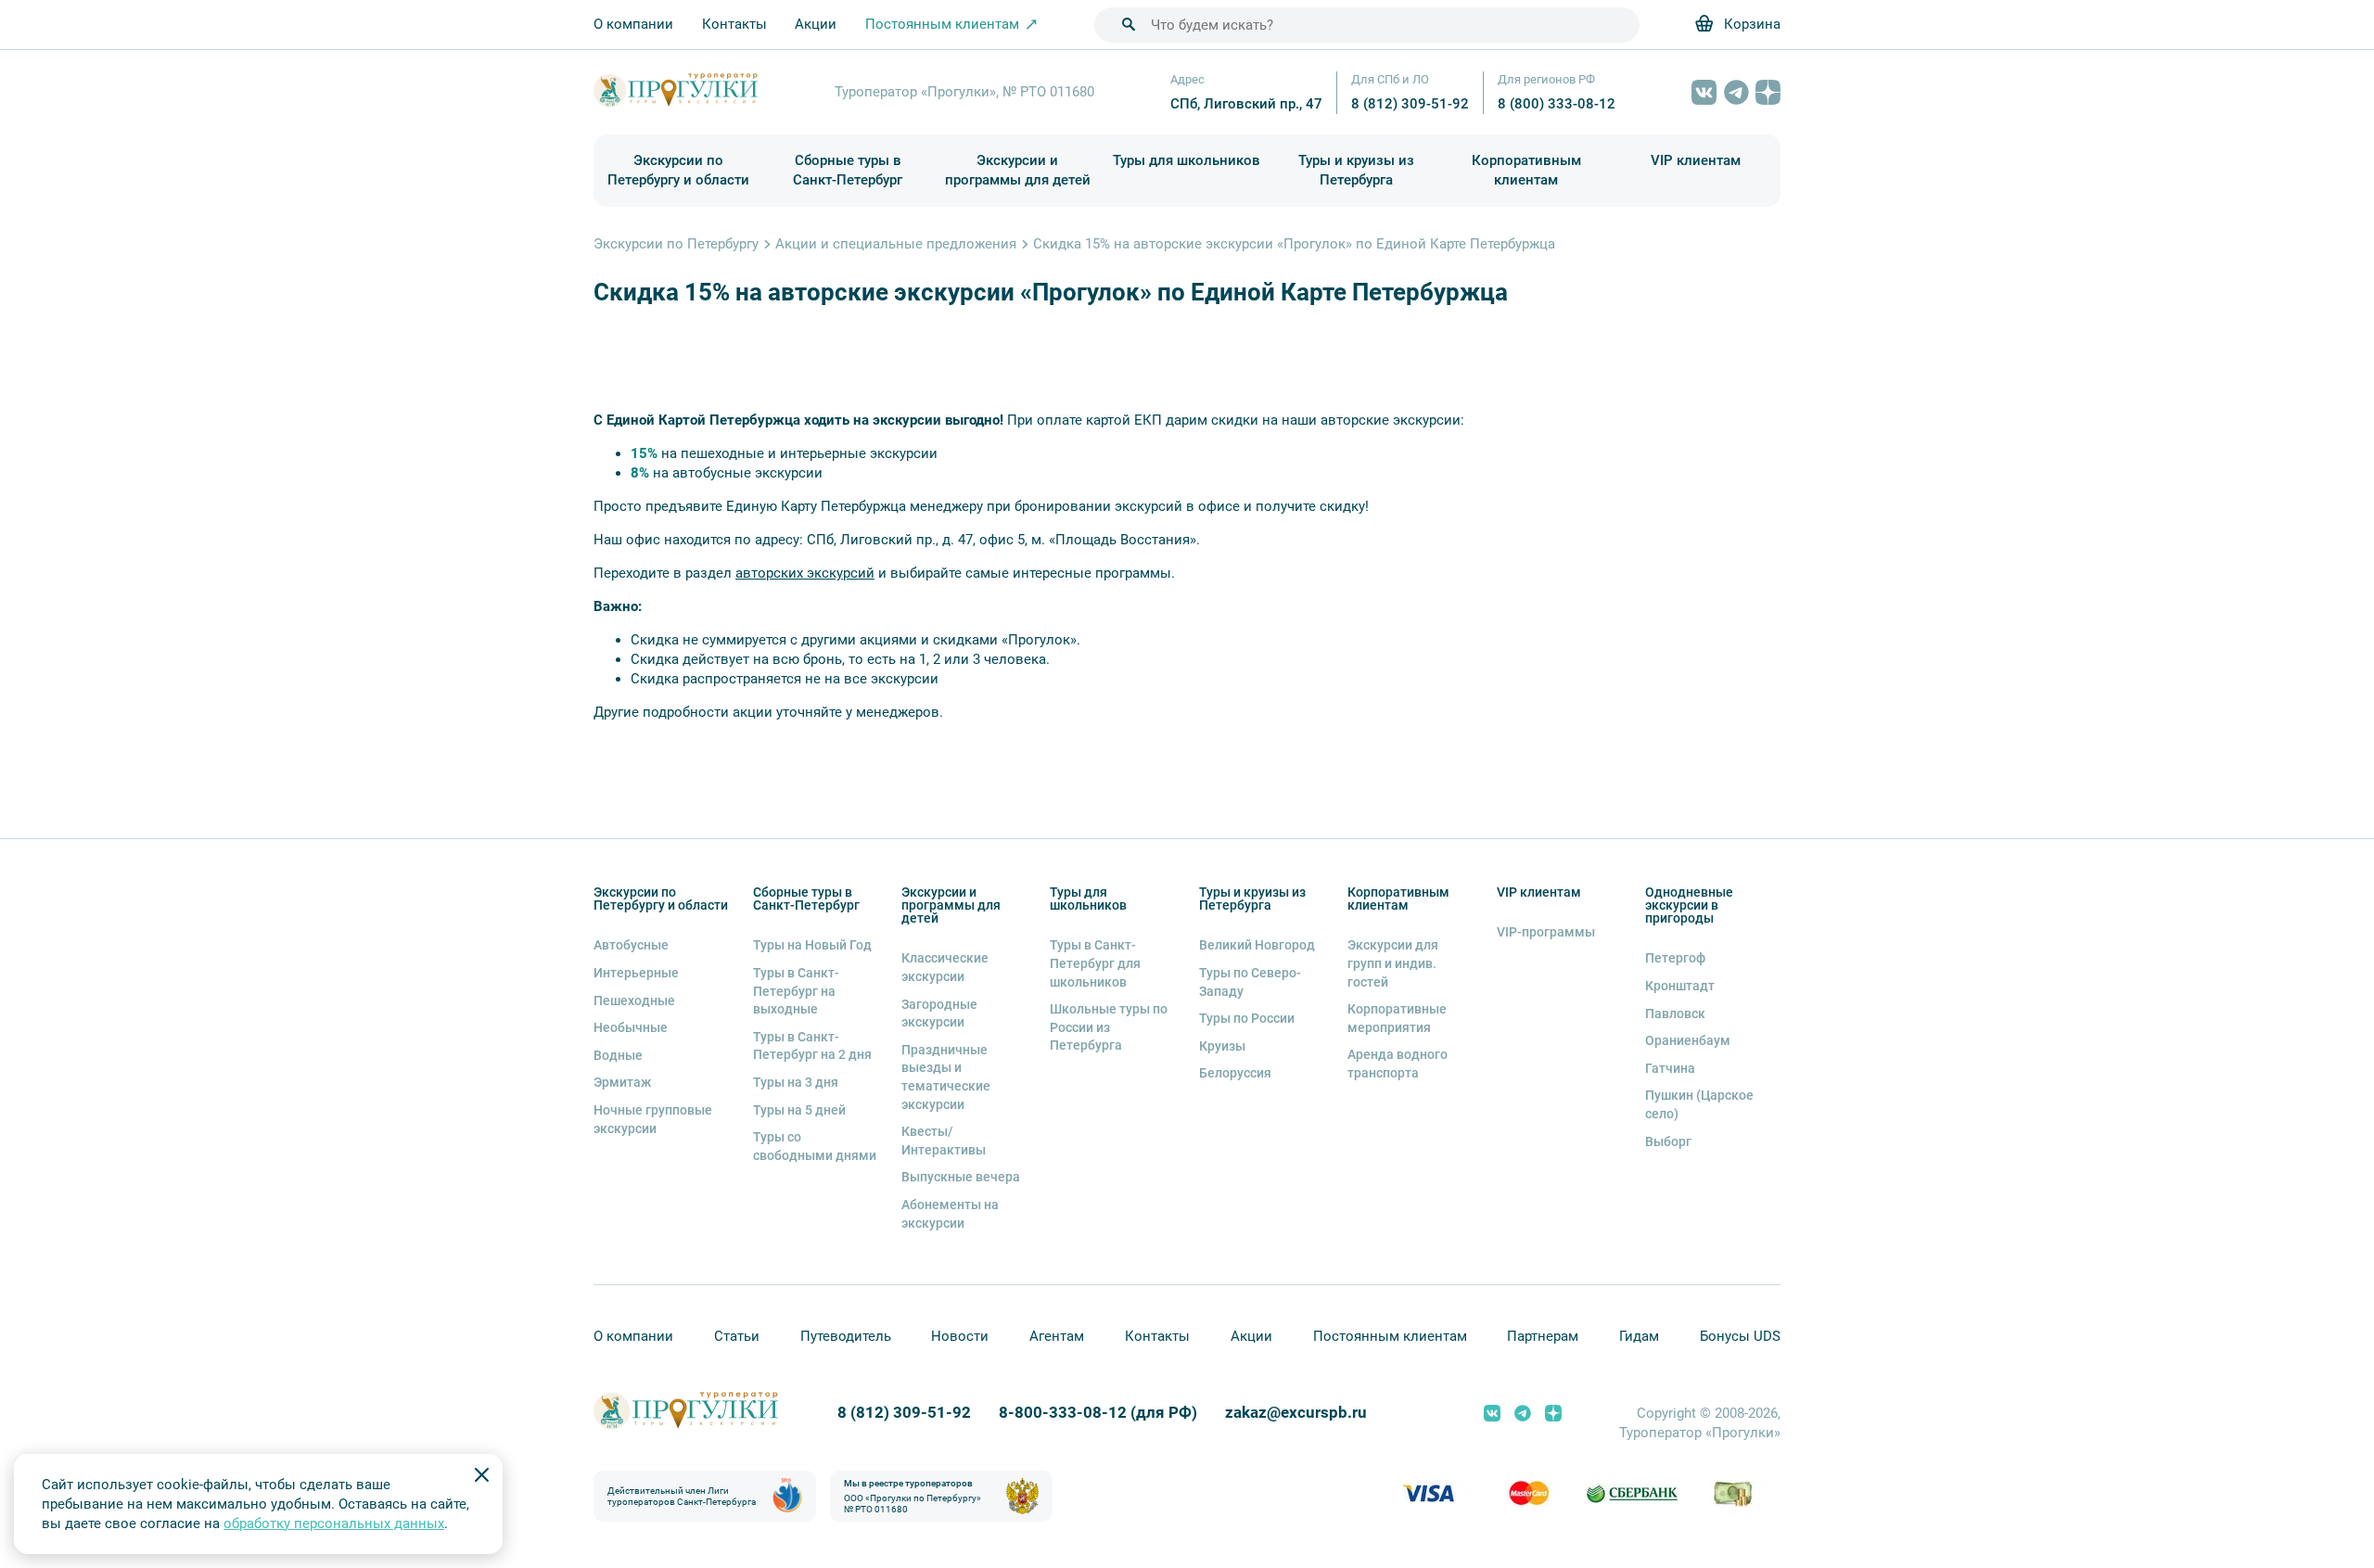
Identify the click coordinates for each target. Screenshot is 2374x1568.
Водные (618, 1055)
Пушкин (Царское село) (1699, 1104)
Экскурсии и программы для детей (1018, 170)
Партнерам (1543, 1336)
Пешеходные (634, 1001)
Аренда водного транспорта (1398, 1064)
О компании (633, 24)
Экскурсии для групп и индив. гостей (1393, 963)
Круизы (1222, 1046)
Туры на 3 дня (796, 1082)
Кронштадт (1680, 986)
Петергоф (1675, 958)
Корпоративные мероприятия (1397, 1018)
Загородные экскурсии (939, 1013)
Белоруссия (1235, 1073)
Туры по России (1247, 1018)
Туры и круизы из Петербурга (1356, 170)
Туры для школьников (1187, 160)
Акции (816, 24)
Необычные (631, 1027)
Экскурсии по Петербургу (676, 244)
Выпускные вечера (961, 1177)
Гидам (1639, 1336)
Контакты (734, 24)
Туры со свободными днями (815, 1146)
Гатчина (1670, 1068)
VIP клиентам (1696, 160)
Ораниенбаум (1688, 1040)
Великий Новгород (1257, 945)
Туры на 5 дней (799, 1110)
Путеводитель (846, 1336)
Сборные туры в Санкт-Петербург (848, 170)
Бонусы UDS (1740, 1336)
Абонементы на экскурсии (950, 1214)
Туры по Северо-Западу (1250, 982)
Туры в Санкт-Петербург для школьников (1095, 963)
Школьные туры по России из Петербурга (1109, 1027)
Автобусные (631, 945)
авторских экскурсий (805, 573)
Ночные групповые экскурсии (653, 1119)
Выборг (1668, 1141)
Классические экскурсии (945, 967)
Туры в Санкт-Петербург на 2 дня (812, 1046)
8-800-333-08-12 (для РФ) (1098, 1413)
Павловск (1675, 1013)
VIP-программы (1546, 932)
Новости (960, 1336)
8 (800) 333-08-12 (1557, 104)
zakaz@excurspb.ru (1296, 1413)
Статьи (737, 1336)
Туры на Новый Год (812, 945)
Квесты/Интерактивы (944, 1141)
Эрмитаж (622, 1082)
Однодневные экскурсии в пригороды (1689, 905)
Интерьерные (636, 973)
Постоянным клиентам (1390, 1336)
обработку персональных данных (334, 1523)
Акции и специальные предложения (896, 244)
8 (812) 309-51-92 (1410, 104)
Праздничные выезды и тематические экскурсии (946, 1077)
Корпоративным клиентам (1526, 170)
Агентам (1057, 1336)
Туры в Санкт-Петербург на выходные (796, 991)
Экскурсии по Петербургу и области (678, 170)
